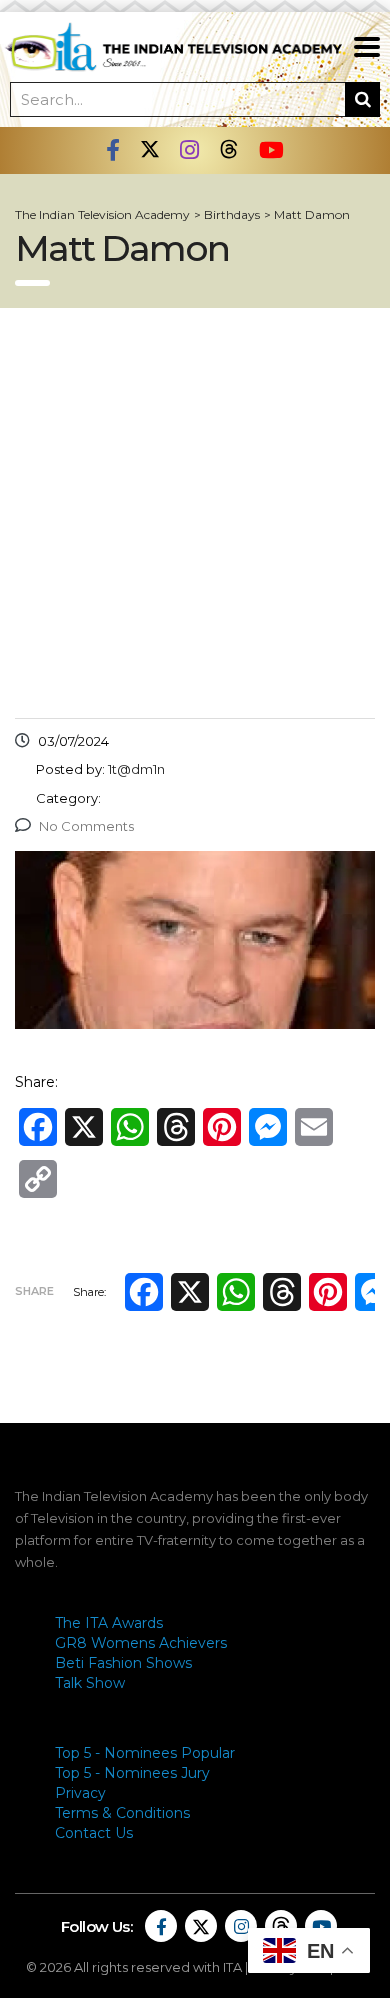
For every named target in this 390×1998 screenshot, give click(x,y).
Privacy (80, 1793)
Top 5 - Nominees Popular (145, 1753)
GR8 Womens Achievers (141, 1643)
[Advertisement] (195, 513)
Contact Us (94, 1833)
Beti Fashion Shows (123, 1663)
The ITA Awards (109, 1623)
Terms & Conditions (122, 1813)
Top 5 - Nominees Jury (132, 1773)
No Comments (86, 826)
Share (34, 1291)
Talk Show (90, 1683)
